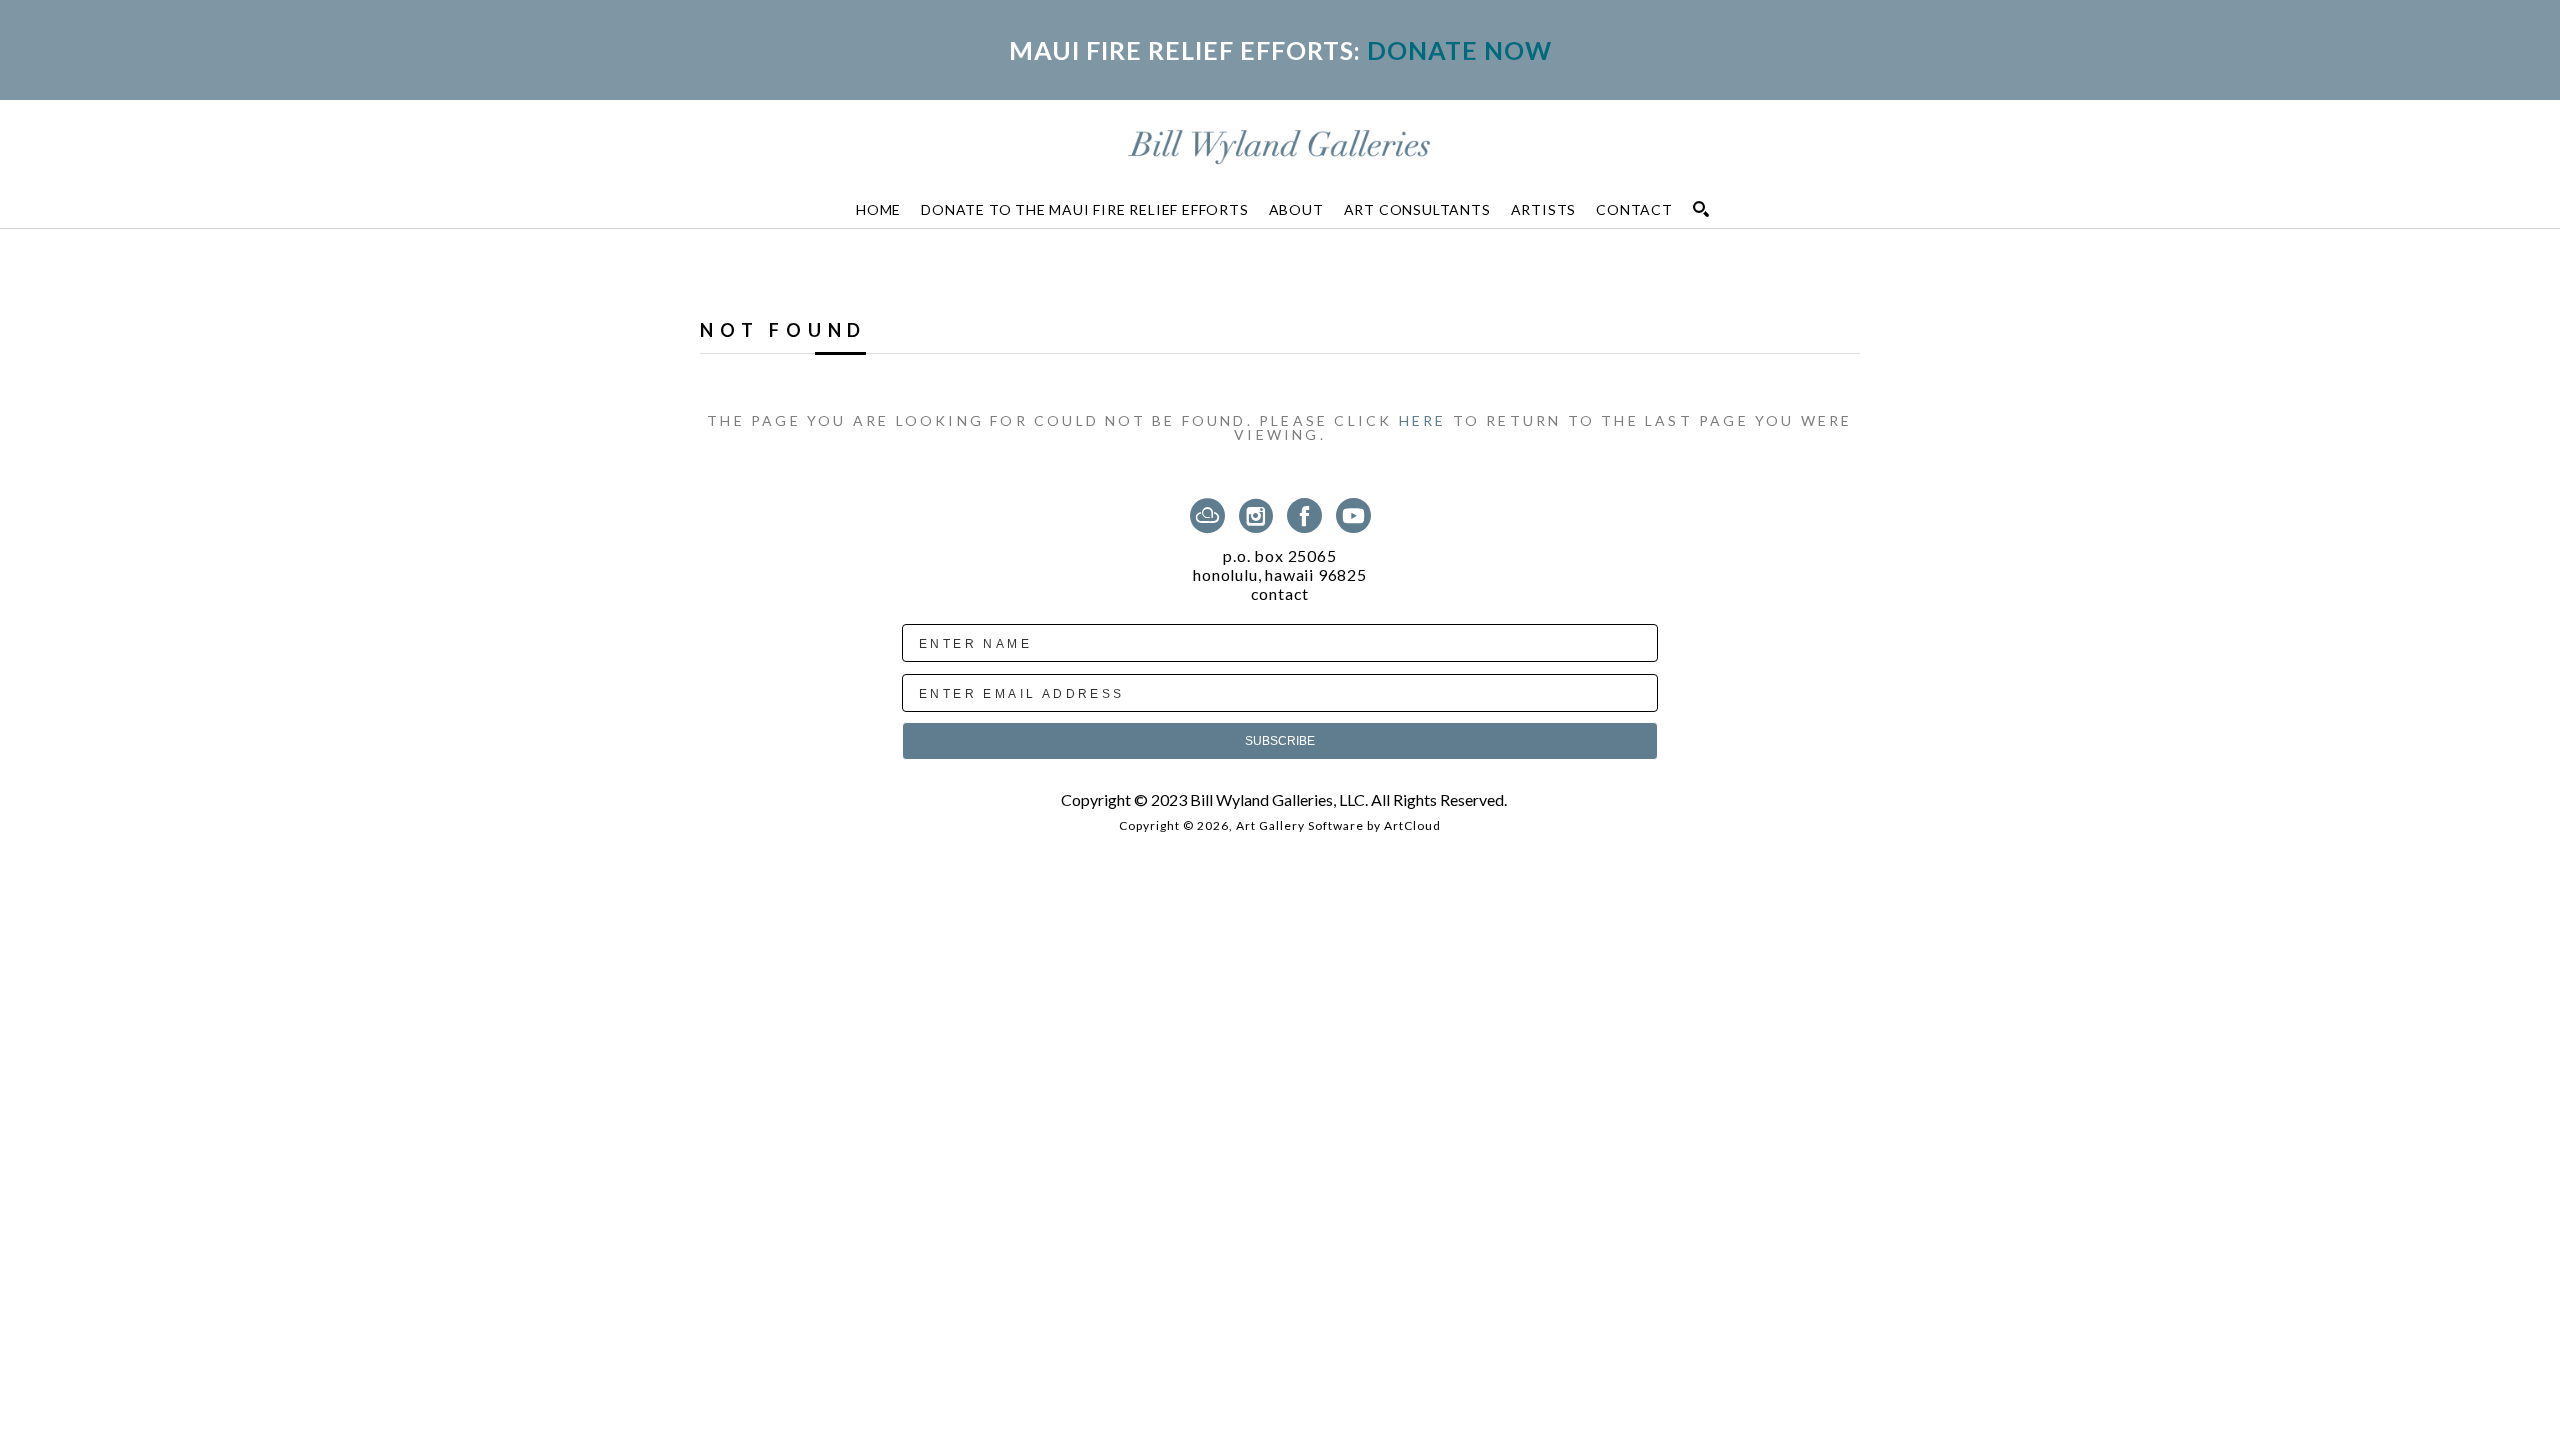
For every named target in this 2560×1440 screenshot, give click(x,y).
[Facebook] (1308, 515)
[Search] (1701, 209)
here (1423, 420)
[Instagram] (1259, 515)
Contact (1280, 594)
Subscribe (1280, 741)
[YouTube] (1353, 515)
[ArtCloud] (1211, 515)
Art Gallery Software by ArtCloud (1338, 825)
